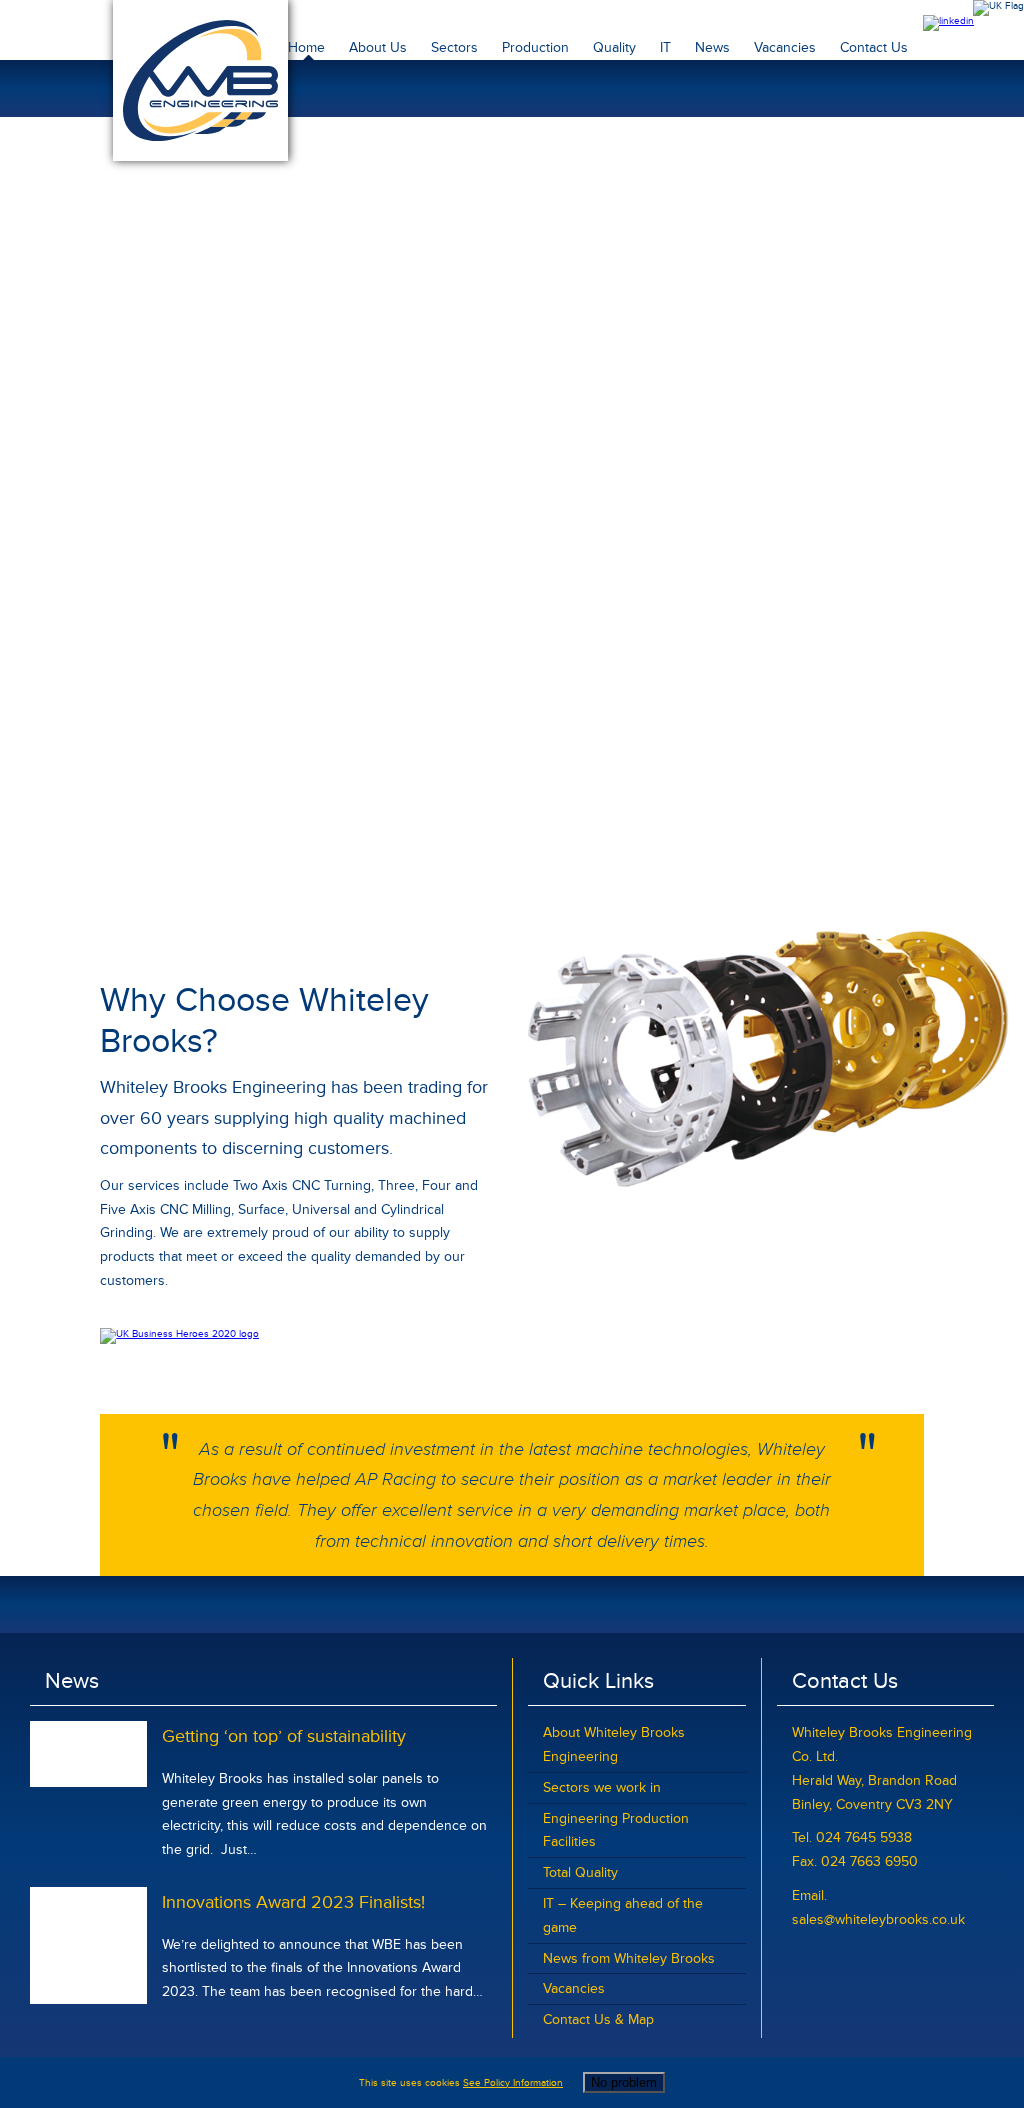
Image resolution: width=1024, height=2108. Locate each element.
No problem (624, 2082)
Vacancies (785, 47)
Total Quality (580, 1872)
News (712, 47)
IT (665, 47)
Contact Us (874, 47)
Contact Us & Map (598, 2019)
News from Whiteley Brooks (629, 1958)
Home (306, 47)
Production (535, 47)
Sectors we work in (602, 1787)
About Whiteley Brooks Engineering (614, 1744)
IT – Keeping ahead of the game (623, 1915)
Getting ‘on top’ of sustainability (284, 1736)
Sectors (454, 47)
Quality (614, 47)
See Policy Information (513, 2083)
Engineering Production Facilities (616, 1830)
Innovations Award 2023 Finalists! (293, 1902)
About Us (378, 47)
